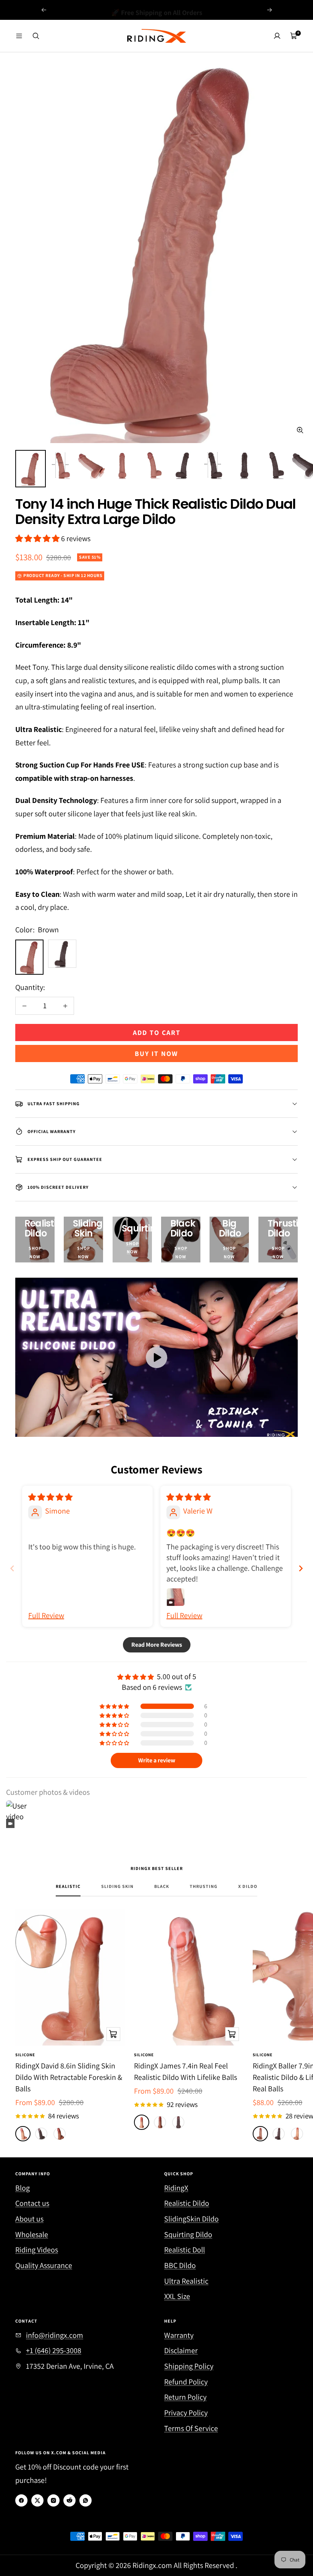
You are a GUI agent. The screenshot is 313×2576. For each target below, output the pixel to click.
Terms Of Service (191, 2428)
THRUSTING (204, 1886)
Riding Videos (37, 2250)
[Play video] (156, 1357)
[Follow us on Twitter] (37, 2500)
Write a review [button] (157, 1760)
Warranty (179, 2335)
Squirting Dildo (188, 2234)
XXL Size (177, 2296)
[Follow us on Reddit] (69, 2500)
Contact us (32, 2203)
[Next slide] (301, 1568)
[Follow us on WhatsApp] (86, 2500)
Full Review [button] (46, 1615)
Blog (23, 2188)
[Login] (277, 36)
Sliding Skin (117, 1886)
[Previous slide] (12, 1568)
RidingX (176, 2188)
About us (29, 2219)
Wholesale (32, 2234)
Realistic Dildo (187, 2203)
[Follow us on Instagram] (53, 2500)
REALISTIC (68, 1886)
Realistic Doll (185, 2250)
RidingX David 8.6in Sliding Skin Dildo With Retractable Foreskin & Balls (69, 2077)
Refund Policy (186, 2382)
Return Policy (185, 2397)
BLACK (162, 1886)
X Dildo (248, 1886)
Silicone (25, 2055)
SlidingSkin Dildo (191, 2219)
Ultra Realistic (186, 2281)
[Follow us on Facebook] (21, 2500)
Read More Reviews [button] (157, 1645)
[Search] (36, 36)
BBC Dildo (180, 2265)
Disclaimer (181, 2350)
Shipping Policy (189, 2366)
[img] (50, 1497)
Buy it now (156, 1053)
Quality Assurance (44, 2265)
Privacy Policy (186, 2413)
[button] (38, 538)
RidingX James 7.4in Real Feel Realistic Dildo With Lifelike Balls (186, 2071)
